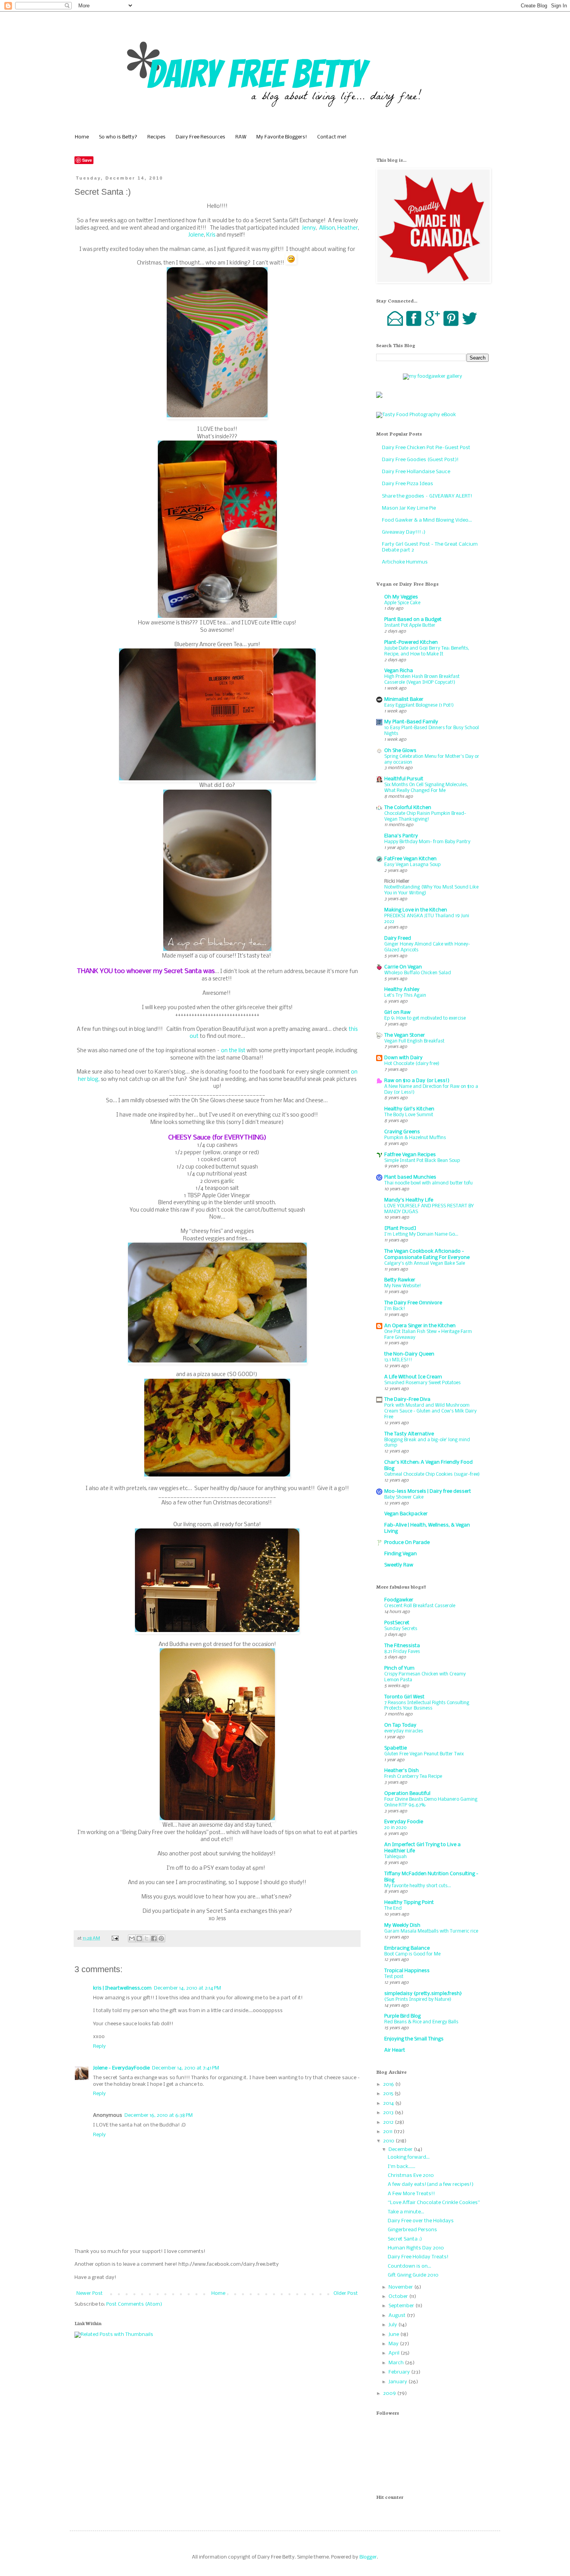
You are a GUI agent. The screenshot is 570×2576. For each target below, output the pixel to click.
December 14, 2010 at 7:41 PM (186, 2068)
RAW (241, 137)
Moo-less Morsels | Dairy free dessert (428, 1491)
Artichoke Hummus (405, 562)
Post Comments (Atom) (134, 2304)
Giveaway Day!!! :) (404, 532)
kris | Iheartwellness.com (122, 1988)
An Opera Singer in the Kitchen (420, 1326)
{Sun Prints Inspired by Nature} (418, 1999)
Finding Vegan (401, 1554)
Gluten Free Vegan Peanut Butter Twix (424, 1754)
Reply (99, 2046)
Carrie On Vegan (403, 967)
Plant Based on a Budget (413, 620)
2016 (389, 2084)
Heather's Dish (402, 1771)
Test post (394, 1977)
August (398, 2316)
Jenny (309, 228)
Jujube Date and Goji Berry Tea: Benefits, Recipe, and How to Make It (427, 651)
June (394, 2335)
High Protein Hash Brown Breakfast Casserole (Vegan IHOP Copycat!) (422, 679)
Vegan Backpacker (406, 1514)
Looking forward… (409, 2157)
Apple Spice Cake (402, 603)
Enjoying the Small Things (414, 2039)
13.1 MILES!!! (398, 1360)
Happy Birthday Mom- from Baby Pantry (427, 842)
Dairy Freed (398, 938)
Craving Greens (402, 1132)
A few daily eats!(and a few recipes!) (431, 2184)
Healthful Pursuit (404, 779)
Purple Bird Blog (402, 2016)
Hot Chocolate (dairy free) (412, 1064)
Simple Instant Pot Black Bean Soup (422, 1161)
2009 (390, 2394)
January (398, 2382)
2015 (389, 2094)
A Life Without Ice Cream (413, 1377)
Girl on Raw (397, 1012)
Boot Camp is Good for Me (412, 1954)
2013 (389, 2113)
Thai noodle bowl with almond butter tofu (428, 1183)
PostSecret (397, 1623)
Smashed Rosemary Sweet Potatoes (422, 1383)
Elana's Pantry (401, 836)
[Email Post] (115, 1938)
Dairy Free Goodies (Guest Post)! (420, 460)
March (397, 2363)
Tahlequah (396, 1857)
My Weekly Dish (402, 1925)
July (393, 2325)
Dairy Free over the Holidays (421, 2221)
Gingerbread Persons (412, 2230)
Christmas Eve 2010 (411, 2176)
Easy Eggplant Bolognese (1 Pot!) (419, 705)
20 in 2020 (396, 1828)
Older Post (346, 2293)
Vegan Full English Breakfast (414, 1041)
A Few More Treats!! (411, 2194)
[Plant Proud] (400, 1228)
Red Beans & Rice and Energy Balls (421, 2022)
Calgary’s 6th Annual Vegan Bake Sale (425, 1263)
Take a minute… (406, 2212)
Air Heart (395, 2050)
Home (82, 137)
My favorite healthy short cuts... (418, 1886)
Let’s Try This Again (405, 995)
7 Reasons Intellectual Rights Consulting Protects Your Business (427, 1706)
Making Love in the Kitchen (416, 910)
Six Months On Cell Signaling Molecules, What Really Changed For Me (426, 788)
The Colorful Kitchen (408, 808)
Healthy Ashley (402, 990)
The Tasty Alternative (409, 1434)
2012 (389, 2122)
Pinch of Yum (399, 1668)
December (401, 2150)
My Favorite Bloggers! (282, 137)
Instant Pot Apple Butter (410, 625)
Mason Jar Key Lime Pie (409, 508)
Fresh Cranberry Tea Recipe (413, 1776)
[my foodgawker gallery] (433, 376)
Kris (211, 235)
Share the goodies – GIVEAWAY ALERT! (427, 496)
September (402, 2306)
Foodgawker (399, 1600)
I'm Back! (395, 1309)
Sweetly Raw (399, 1565)
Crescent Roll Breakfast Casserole (420, 1606)
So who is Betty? (118, 137)
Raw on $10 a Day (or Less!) (417, 1081)
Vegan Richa (399, 671)
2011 (388, 2132)
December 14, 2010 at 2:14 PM (187, 1988)
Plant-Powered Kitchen (411, 642)
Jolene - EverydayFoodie (121, 2068)
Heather (348, 228)
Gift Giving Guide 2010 (413, 2275)
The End (393, 1908)
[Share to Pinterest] (161, 1938)
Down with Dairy (403, 1058)
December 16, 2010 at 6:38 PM (159, 2115)
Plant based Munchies (410, 1177)
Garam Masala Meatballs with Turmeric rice (431, 1931)
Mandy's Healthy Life (409, 1200)
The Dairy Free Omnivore (413, 1303)
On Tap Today (400, 1725)
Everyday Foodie (404, 1822)
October (399, 2297)
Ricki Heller (397, 881)
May (394, 2344)
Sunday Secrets (401, 1629)
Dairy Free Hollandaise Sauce (416, 472)
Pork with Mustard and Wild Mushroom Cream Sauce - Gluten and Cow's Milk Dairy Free (430, 1411)
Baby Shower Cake (404, 1497)
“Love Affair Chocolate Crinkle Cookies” (434, 2203)
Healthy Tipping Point (409, 1903)
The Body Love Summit (409, 1115)
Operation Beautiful (407, 1794)
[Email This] (132, 1938)
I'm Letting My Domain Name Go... (421, 1234)
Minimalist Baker (404, 699)
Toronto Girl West (404, 1697)
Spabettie (396, 1748)
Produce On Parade (407, 1543)
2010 (389, 2141)
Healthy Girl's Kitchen (409, 1109)
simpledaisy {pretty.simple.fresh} (423, 1994)
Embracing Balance (407, 1948)
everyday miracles (404, 1731)
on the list (233, 1051)
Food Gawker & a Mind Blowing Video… (427, 520)
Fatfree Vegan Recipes (410, 1155)
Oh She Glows (400, 751)
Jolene (196, 235)
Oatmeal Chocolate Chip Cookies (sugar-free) (432, 1474)
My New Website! (403, 1286)
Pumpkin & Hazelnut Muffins (415, 1138)
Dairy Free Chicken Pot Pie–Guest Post (426, 448)
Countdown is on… (409, 2266)
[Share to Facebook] (154, 1938)
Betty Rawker (400, 1280)
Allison (327, 228)
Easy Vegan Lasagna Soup (412, 865)
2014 (389, 2103)
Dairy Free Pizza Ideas (408, 484)
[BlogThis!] (139, 1938)
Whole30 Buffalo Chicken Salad (418, 973)
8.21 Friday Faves (402, 1652)
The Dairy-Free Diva (407, 1400)
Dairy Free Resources (200, 137)
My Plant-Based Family (411, 722)
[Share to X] (147, 1938)
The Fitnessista (402, 1646)
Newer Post (90, 2293)
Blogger (368, 2557)
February (400, 2372)
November (401, 2287)
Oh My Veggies (401, 597)
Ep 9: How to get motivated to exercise (425, 1018)
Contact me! (332, 137)
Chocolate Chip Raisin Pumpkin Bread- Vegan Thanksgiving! (425, 816)
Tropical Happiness (407, 1971)
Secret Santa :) (405, 2239)
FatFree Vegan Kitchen (410, 859)
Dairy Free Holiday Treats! (418, 2257)
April (395, 2353)
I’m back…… (402, 2167)
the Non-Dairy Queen (409, 1354)
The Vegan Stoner (405, 1035)
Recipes (156, 137)
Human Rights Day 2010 (416, 2248)
